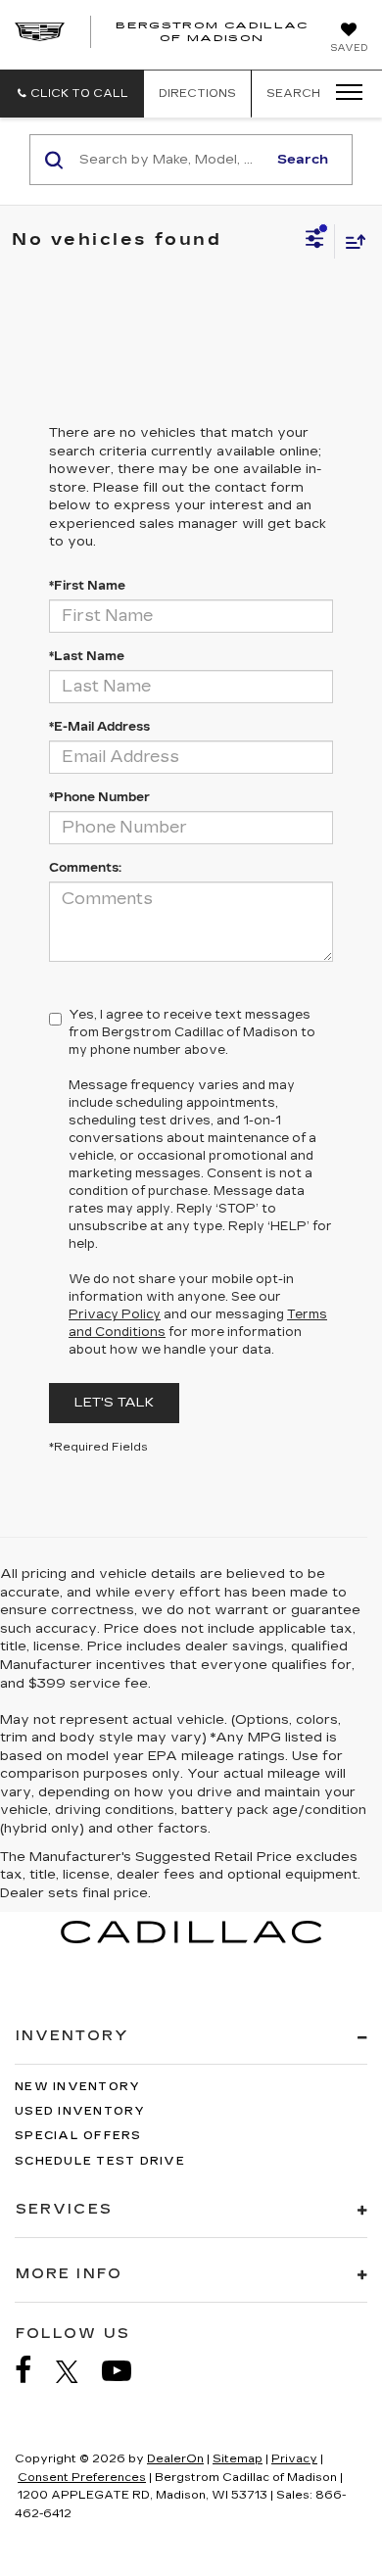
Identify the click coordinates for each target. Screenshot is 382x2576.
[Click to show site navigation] (343, 93)
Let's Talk (114, 1403)
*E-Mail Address (99, 727)
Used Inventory (80, 2111)
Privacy (294, 2459)
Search (303, 160)
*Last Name (87, 656)
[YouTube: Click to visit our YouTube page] (126, 2371)
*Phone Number (99, 797)
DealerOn (175, 2459)
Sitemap (238, 2459)
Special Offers (78, 2136)
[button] (72, 94)
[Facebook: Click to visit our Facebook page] (33, 2371)
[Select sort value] (351, 241)
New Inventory (77, 2087)
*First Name (87, 586)
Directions (197, 94)
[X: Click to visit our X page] (77, 2371)
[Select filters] (315, 241)
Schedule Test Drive (100, 2161)
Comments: (85, 868)
